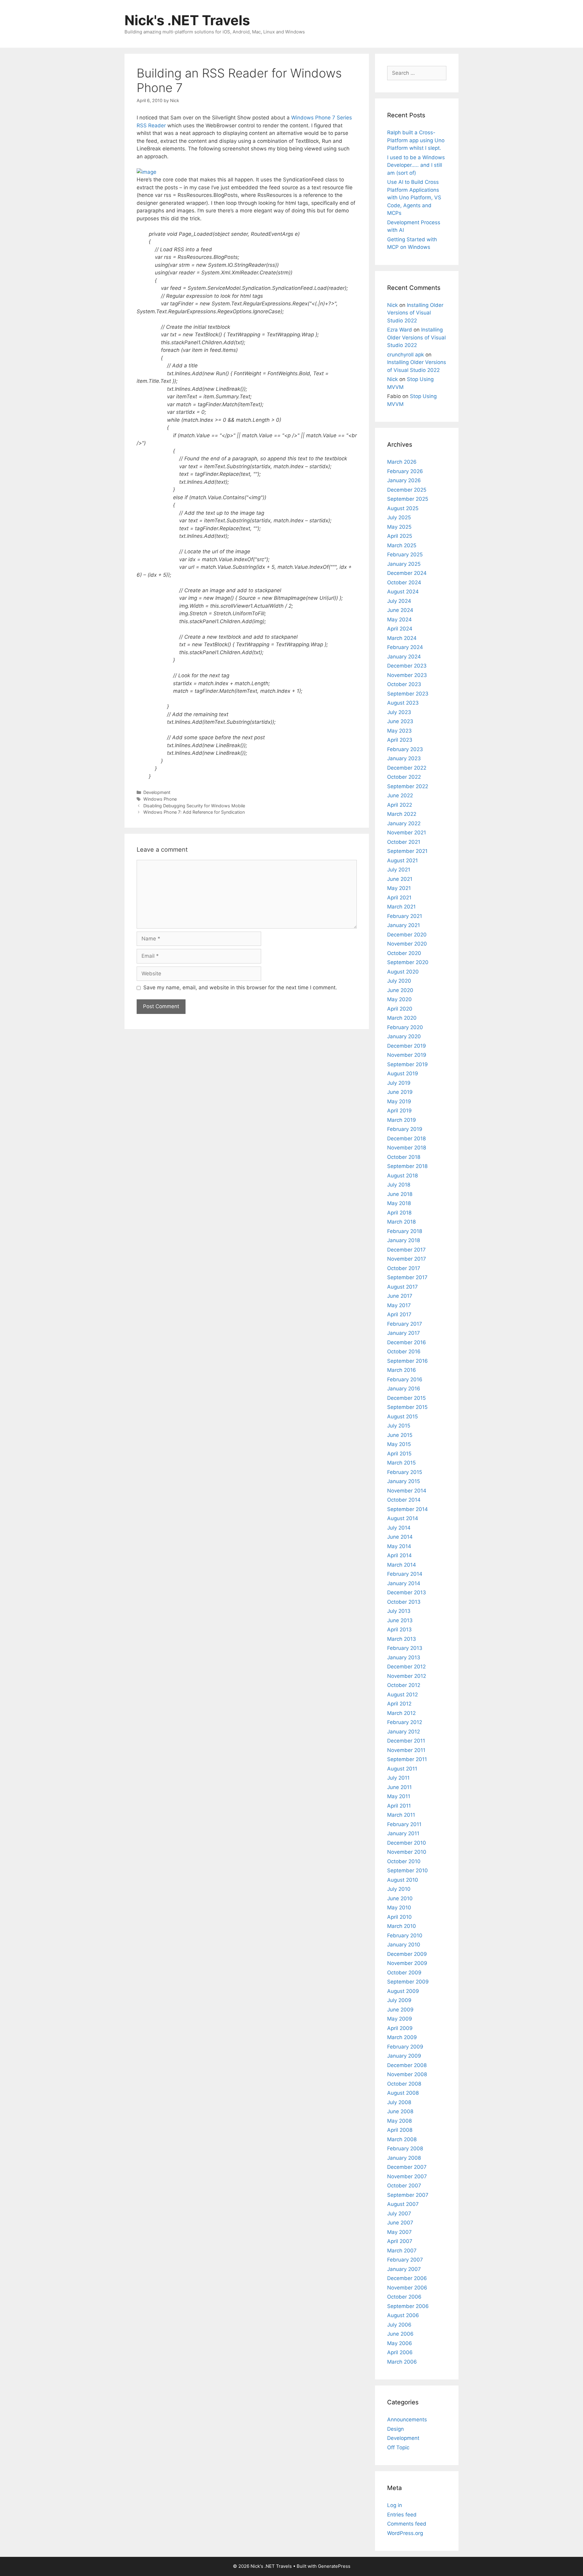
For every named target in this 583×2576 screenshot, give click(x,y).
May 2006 (400, 2343)
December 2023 (407, 666)
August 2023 (403, 703)
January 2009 (404, 2056)
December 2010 (407, 1843)
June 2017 (400, 1296)
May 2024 (399, 620)
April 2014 (399, 1555)
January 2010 (404, 1945)
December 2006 (407, 2278)
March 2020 (402, 1018)
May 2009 (400, 2019)
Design (395, 2429)
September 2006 (408, 2306)
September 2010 (407, 1870)
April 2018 (399, 1213)
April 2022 (400, 805)
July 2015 (399, 1426)
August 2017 (402, 1287)
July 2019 (399, 1083)
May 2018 (399, 1203)
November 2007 (407, 2176)
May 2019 (399, 1101)
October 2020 (404, 953)
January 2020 (404, 1036)
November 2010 (407, 1852)
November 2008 (407, 2074)
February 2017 (405, 1324)
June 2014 (400, 1537)
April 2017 (399, 1314)
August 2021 (402, 860)
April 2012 (399, 1704)
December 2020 (407, 935)
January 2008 (404, 2158)
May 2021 (399, 888)
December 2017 (406, 1250)
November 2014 (407, 1491)
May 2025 (399, 527)
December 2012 (406, 1667)
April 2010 (399, 1917)
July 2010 (399, 1889)
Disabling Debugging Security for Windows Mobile (194, 806)
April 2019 (399, 1111)
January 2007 (404, 2269)
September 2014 (407, 1509)
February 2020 (405, 1027)
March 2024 (402, 638)
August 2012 (402, 1695)
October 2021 (404, 842)
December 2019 (407, 1046)
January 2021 (404, 925)
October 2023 (404, 684)
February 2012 (405, 1722)
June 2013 (400, 1620)
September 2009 (408, 1982)
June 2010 (400, 1898)
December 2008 (407, 2065)
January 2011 (403, 1833)
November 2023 (407, 675)
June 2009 (400, 2010)
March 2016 (402, 1370)
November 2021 (407, 833)
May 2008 (399, 2121)
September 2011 (407, 1759)
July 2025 (399, 517)
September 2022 (408, 786)
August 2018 (402, 1176)
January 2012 (404, 1732)
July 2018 (399, 1185)
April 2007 (400, 2241)
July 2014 (399, 1528)
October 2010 (404, 1861)
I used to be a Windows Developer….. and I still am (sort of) (416, 165)
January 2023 (404, 758)
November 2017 (407, 1259)
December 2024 (407, 573)
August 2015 (402, 1417)
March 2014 (402, 1565)
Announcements (407, 2420)
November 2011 (406, 1750)
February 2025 (405, 555)
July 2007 (399, 2214)
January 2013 (404, 1657)
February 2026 (405, 471)
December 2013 (407, 1592)
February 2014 (405, 1574)
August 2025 (403, 508)
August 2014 (403, 1518)
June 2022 (400, 795)
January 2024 (404, 657)
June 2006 (400, 2334)
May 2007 (399, 2232)
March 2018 (401, 1222)
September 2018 (407, 1166)
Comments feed (407, 2524)
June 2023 (400, 721)
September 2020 (408, 962)
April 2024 (400, 629)
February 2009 (405, 2047)
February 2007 (405, 2260)
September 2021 (407, 851)
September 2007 (408, 2195)
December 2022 (407, 768)
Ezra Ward (400, 330)
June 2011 (399, 1787)
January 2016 (404, 1389)
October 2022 (404, 777)
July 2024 (399, 601)
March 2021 (401, 907)
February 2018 (405, 1231)
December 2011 (406, 1741)
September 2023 (408, 694)
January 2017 (404, 1333)
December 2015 (406, 1398)
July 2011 (398, 1778)
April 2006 (400, 2352)
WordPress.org (405, 2533)
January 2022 (404, 823)
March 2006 (402, 2362)
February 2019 (405, 1129)
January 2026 (404, 480)
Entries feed (402, 2515)
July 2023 (399, 712)
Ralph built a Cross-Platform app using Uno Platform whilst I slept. (416, 140)
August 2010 (403, 1880)
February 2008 (405, 2148)
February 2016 (405, 1379)
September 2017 (407, 1277)
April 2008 (400, 2130)
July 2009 (399, 2000)
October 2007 (404, 2186)
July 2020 (399, 981)
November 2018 (407, 1148)
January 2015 (404, 1481)
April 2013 (399, 1630)
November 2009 (407, 1963)
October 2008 (404, 2084)
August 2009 (403, 1991)
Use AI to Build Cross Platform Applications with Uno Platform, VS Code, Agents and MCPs (414, 197)
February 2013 (405, 1648)
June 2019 (400, 1092)
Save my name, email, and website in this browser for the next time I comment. (240, 987)
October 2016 (404, 1352)
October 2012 (404, 1685)
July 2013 (399, 1611)
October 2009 (404, 1973)
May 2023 (399, 731)
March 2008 (402, 2139)
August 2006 (403, 2315)
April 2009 (400, 2028)
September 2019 (407, 1064)
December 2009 (407, 1954)
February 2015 (405, 1472)
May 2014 (399, 1546)
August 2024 (403, 592)
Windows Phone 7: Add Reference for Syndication (194, 812)
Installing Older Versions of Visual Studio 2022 (415, 313)
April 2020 (400, 1009)
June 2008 (400, 2111)
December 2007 (407, 2167)
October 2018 (404, 1157)
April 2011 (399, 1806)
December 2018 (406, 1139)
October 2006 (404, 2297)
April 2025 (400, 536)
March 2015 (401, 1463)
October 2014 (404, 1500)
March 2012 (401, 1713)
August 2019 (403, 1073)
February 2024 (405, 647)
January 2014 (404, 1583)
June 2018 (400, 1194)
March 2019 (402, 1120)
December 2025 (407, 490)
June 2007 (400, 2223)
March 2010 (402, 1926)
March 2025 (402, 545)
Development (157, 792)
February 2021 (405, 916)
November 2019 (407, 1055)
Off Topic (398, 2447)
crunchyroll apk (406, 355)
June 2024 (400, 610)
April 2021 (399, 898)
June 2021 (400, 879)
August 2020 (403, 972)
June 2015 (400, 1435)
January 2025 (404, 564)
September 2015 (407, 1407)
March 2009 (402, 2037)
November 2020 (407, 944)
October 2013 (404, 1602)
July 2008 (399, 2102)
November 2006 (407, 2288)
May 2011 (399, 1796)
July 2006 (399, 2325)
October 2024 (404, 582)
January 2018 (404, 1240)
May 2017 (399, 1305)
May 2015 (399, 1444)
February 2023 (405, 749)
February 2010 (405, 1935)
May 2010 (399, 1908)
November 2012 (407, 1676)
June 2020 (400, 990)
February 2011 (404, 1824)
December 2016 (407, 1342)
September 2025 (408, 499)
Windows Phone (160, 799)
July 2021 (399, 870)
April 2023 (400, 740)
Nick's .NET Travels (187, 20)
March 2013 (402, 1639)
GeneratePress (334, 2566)
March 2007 (402, 2251)
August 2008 (403, 2093)
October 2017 (404, 1268)
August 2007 (403, 2204)
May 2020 (399, 999)
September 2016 (407, 1361)
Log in (395, 2505)
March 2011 (401, 1815)
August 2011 (402, 1769)
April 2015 (399, 1454)
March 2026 (402, 462)
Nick (392, 305)
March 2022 (402, 814)
